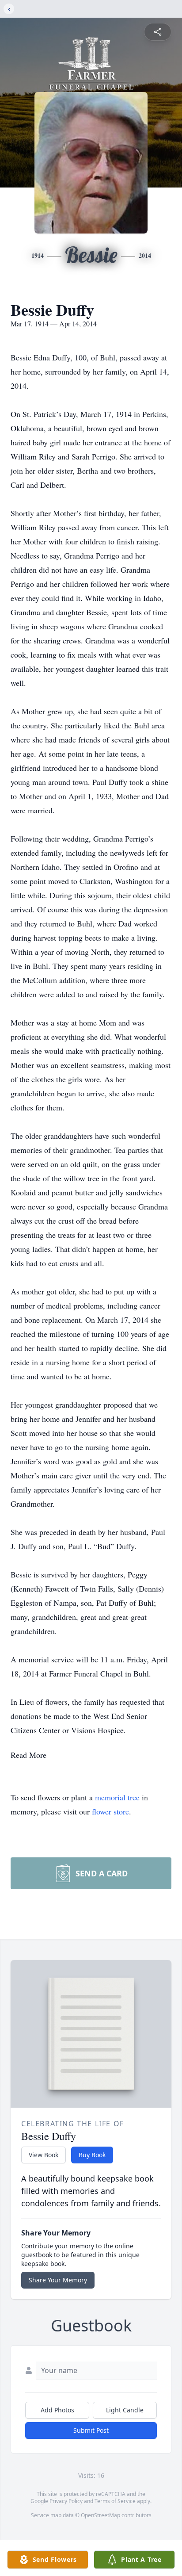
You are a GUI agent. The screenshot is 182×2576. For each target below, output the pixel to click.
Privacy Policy (66, 2501)
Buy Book (92, 2155)
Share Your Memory (58, 2280)
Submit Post (91, 2430)
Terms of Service (115, 2501)
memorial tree (117, 1797)
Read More (28, 1755)
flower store (110, 1811)
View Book (44, 2155)
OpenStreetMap (100, 2515)
